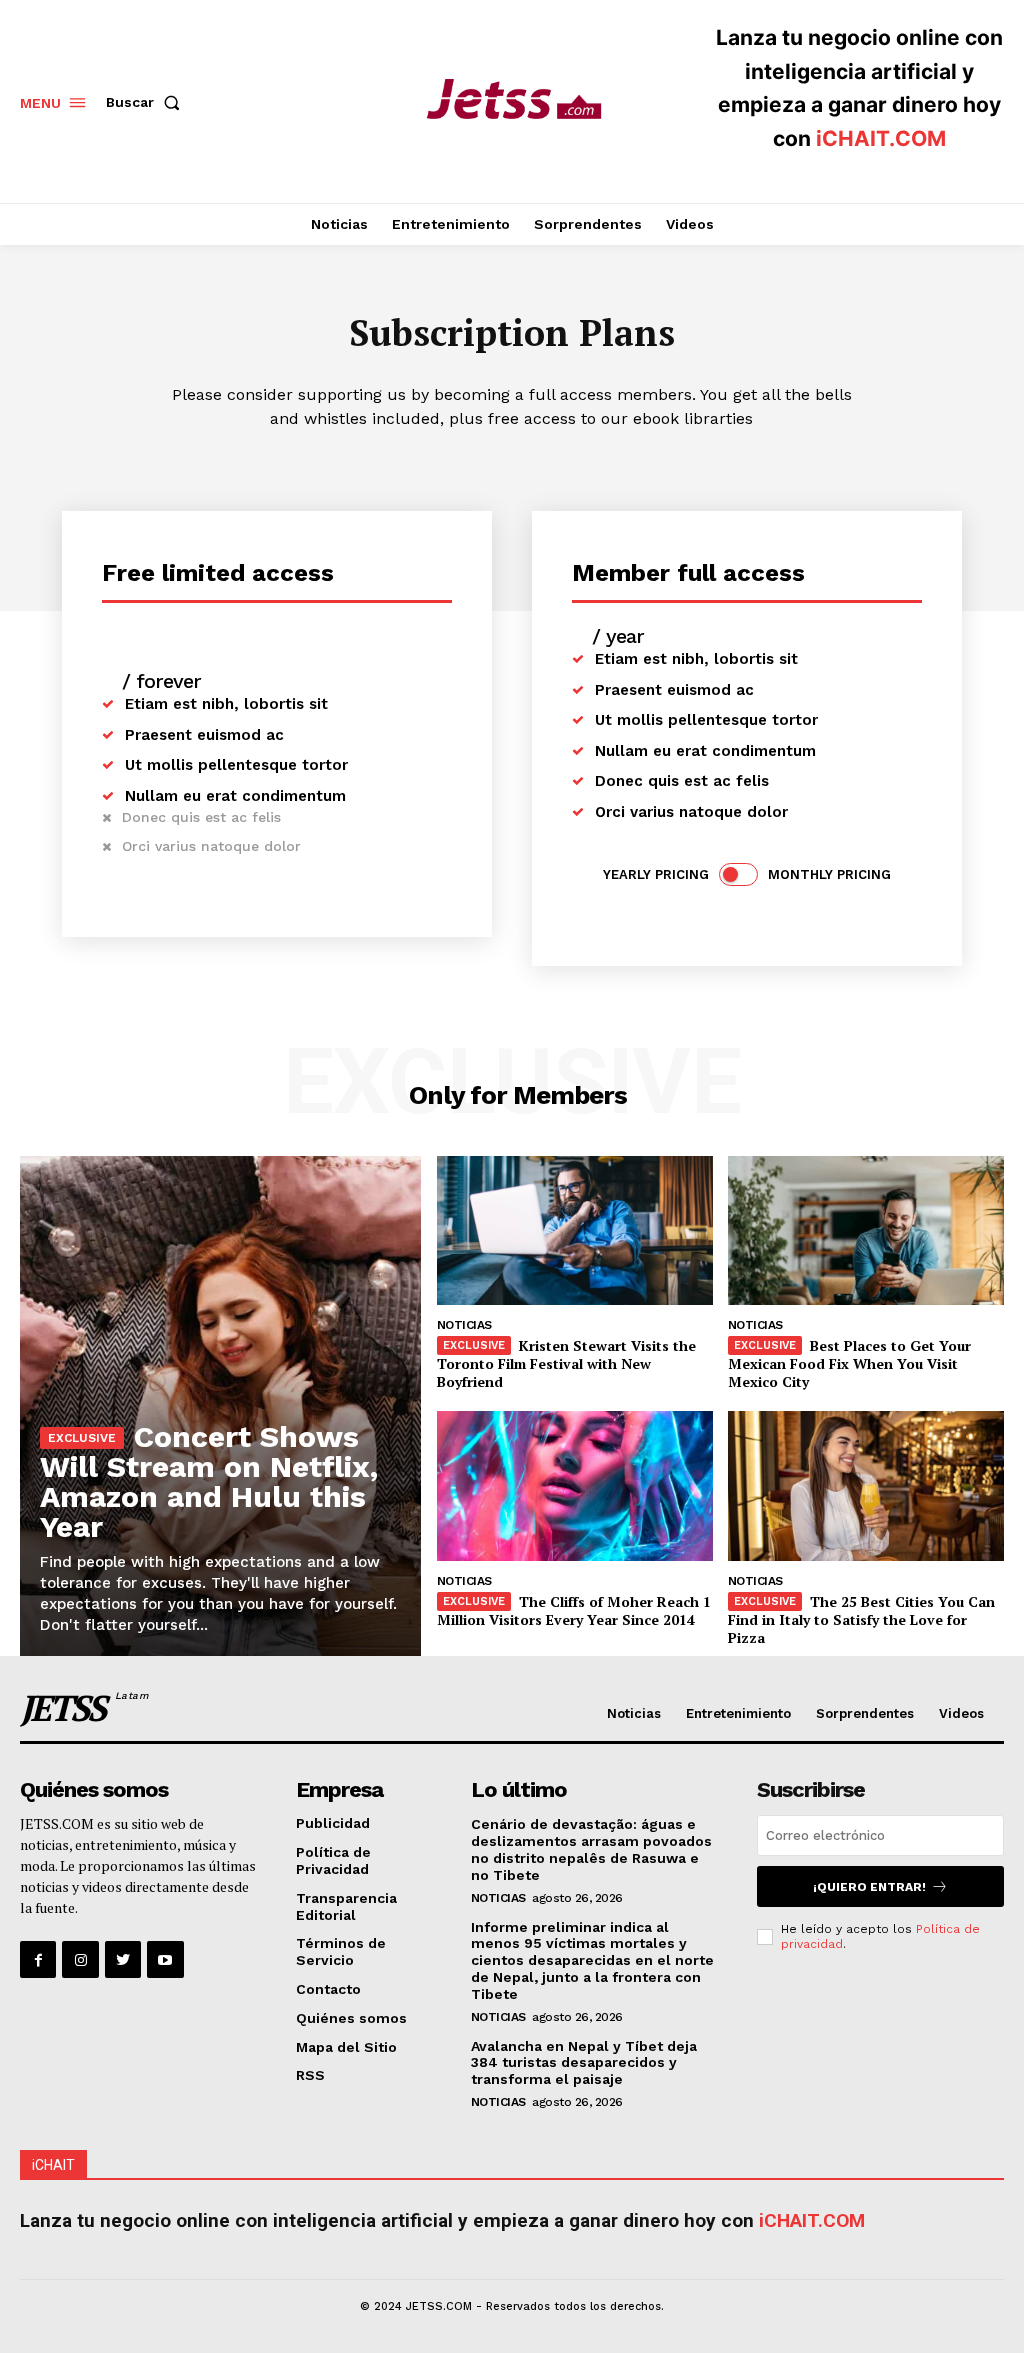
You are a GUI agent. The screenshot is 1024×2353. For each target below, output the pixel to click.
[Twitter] (123, 1959)
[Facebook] (38, 1959)
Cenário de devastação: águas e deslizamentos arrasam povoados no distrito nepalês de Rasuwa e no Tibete (591, 1849)
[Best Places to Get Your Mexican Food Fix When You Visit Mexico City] (866, 1230)
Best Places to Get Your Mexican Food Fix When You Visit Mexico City (849, 1363)
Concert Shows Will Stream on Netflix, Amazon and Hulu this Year (209, 1481)
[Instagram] (80, 1959)
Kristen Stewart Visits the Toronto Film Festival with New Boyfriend (566, 1363)
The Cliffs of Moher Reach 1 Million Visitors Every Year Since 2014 (574, 1610)
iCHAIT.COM (881, 138)
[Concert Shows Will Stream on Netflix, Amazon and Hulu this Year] (220, 1406)
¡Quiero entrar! (869, 1887)
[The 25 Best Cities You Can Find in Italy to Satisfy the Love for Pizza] (866, 1485)
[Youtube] (165, 1959)
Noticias (464, 1325)
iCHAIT (53, 2165)
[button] (147, 102)
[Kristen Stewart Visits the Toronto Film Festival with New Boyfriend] (575, 1230)
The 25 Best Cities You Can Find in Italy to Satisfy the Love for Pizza (861, 1619)
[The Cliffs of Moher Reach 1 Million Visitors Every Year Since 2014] (575, 1485)
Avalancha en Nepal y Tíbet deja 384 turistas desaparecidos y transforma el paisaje (584, 2063)
